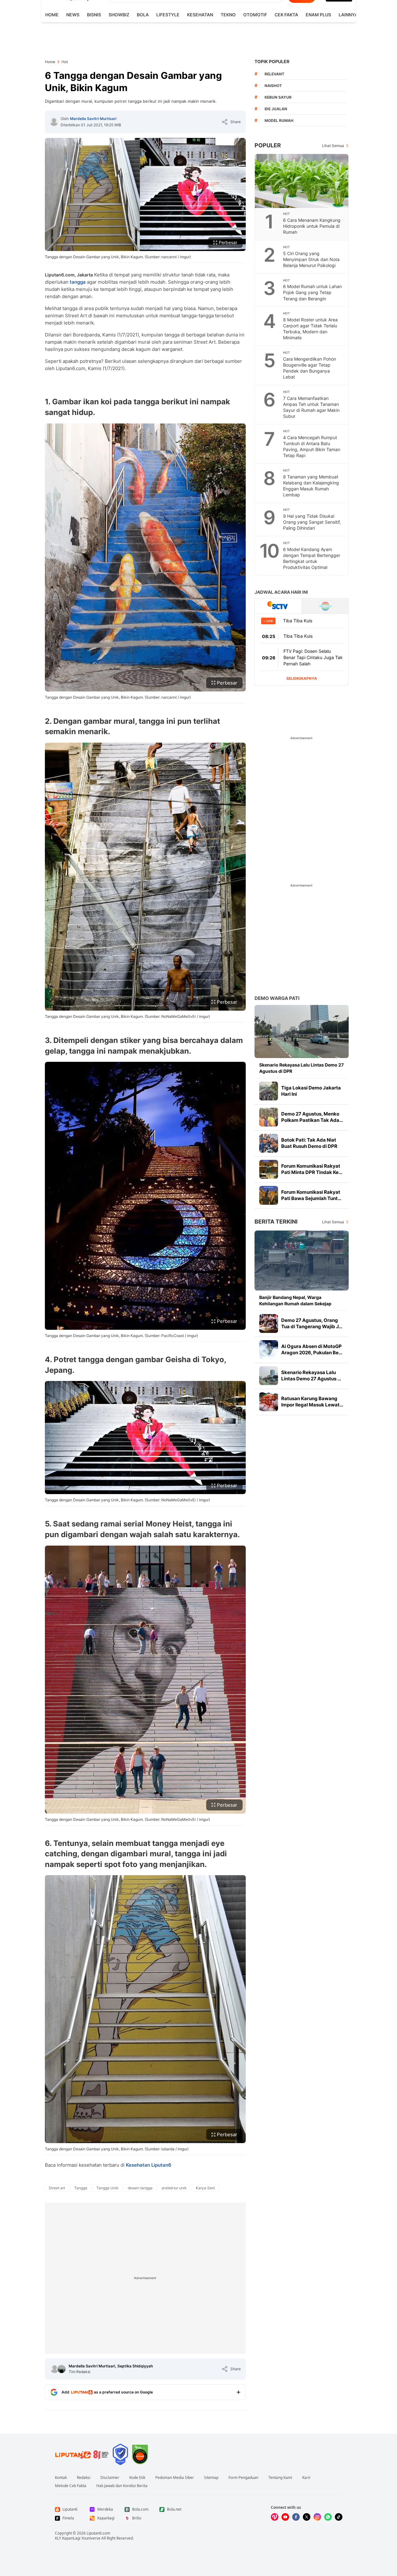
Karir (306, 2478)
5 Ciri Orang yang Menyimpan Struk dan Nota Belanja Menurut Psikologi (311, 259)
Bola (143, 15)
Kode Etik (137, 2478)
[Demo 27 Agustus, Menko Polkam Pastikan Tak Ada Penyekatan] (269, 1117)
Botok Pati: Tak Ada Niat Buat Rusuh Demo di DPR (309, 1143)
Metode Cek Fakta (71, 2486)
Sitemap (211, 2478)
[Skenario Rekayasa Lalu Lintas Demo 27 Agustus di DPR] (302, 1031)
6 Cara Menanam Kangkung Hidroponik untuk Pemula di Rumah (312, 226)
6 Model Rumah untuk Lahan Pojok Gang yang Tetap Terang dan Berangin (312, 292)
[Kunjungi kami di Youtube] (285, 2517)
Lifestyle (168, 15)
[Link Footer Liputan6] (82, 2454)
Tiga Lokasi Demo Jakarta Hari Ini (311, 1091)
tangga (78, 282)
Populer (268, 145)
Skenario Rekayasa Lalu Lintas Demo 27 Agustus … (311, 1375)
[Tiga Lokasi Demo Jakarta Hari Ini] (269, 1091)
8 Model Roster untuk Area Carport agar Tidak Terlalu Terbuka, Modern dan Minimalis (310, 329)
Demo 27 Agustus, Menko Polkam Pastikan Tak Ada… (312, 1117)
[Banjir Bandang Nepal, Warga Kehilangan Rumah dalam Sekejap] (302, 1261)
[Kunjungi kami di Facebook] (296, 2517)
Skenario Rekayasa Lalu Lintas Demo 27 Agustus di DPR (301, 1068)
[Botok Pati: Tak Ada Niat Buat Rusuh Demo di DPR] (269, 1143)
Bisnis (94, 15)
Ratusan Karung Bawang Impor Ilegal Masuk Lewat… (312, 1402)
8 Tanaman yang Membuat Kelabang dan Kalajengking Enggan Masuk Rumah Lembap (311, 486)
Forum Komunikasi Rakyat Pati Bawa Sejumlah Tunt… (311, 1195)
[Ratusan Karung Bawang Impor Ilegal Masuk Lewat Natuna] (269, 1402)
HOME (52, 15)
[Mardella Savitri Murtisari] (54, 122)
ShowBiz (119, 15)
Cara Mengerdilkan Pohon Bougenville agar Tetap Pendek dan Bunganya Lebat (310, 368)
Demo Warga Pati (277, 998)
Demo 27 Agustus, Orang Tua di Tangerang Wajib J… (312, 1323)
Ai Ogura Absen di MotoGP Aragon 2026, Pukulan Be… (312, 1349)
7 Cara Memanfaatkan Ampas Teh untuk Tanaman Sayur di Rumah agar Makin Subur (311, 407)
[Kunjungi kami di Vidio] (275, 2517)
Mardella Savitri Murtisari (93, 119)
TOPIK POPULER (272, 61)
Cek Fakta (286, 15)
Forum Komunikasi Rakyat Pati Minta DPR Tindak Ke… (312, 1169)
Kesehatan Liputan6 (149, 2165)
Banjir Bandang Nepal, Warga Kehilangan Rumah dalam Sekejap (295, 1300)
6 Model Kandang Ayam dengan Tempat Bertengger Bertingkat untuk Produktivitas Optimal (312, 558)
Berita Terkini (276, 1222)
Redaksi (84, 2478)
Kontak (61, 2478)
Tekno (228, 15)
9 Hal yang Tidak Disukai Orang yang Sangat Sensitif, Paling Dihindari (312, 522)
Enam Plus (318, 15)
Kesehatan (200, 15)
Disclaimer (110, 2478)
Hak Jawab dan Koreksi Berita (122, 2486)
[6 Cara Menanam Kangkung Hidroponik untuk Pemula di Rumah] (302, 181)
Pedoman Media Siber (175, 2478)
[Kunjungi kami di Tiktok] (339, 2517)
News (73, 15)
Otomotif (255, 15)
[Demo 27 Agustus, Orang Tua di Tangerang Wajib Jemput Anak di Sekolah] (269, 1323)
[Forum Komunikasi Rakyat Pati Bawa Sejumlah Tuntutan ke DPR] (269, 1195)
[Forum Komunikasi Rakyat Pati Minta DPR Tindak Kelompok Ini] (269, 1169)
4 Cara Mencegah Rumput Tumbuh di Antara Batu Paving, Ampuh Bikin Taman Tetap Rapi (312, 446)
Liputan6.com (98, 2533)
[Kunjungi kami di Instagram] (317, 2517)
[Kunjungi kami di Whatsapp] (328, 2517)
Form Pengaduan (243, 2478)
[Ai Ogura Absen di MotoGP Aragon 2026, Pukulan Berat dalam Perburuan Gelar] (269, 1350)
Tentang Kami (280, 2478)
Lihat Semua (333, 146)
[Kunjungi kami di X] (307, 2517)
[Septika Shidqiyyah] (62, 2369)
